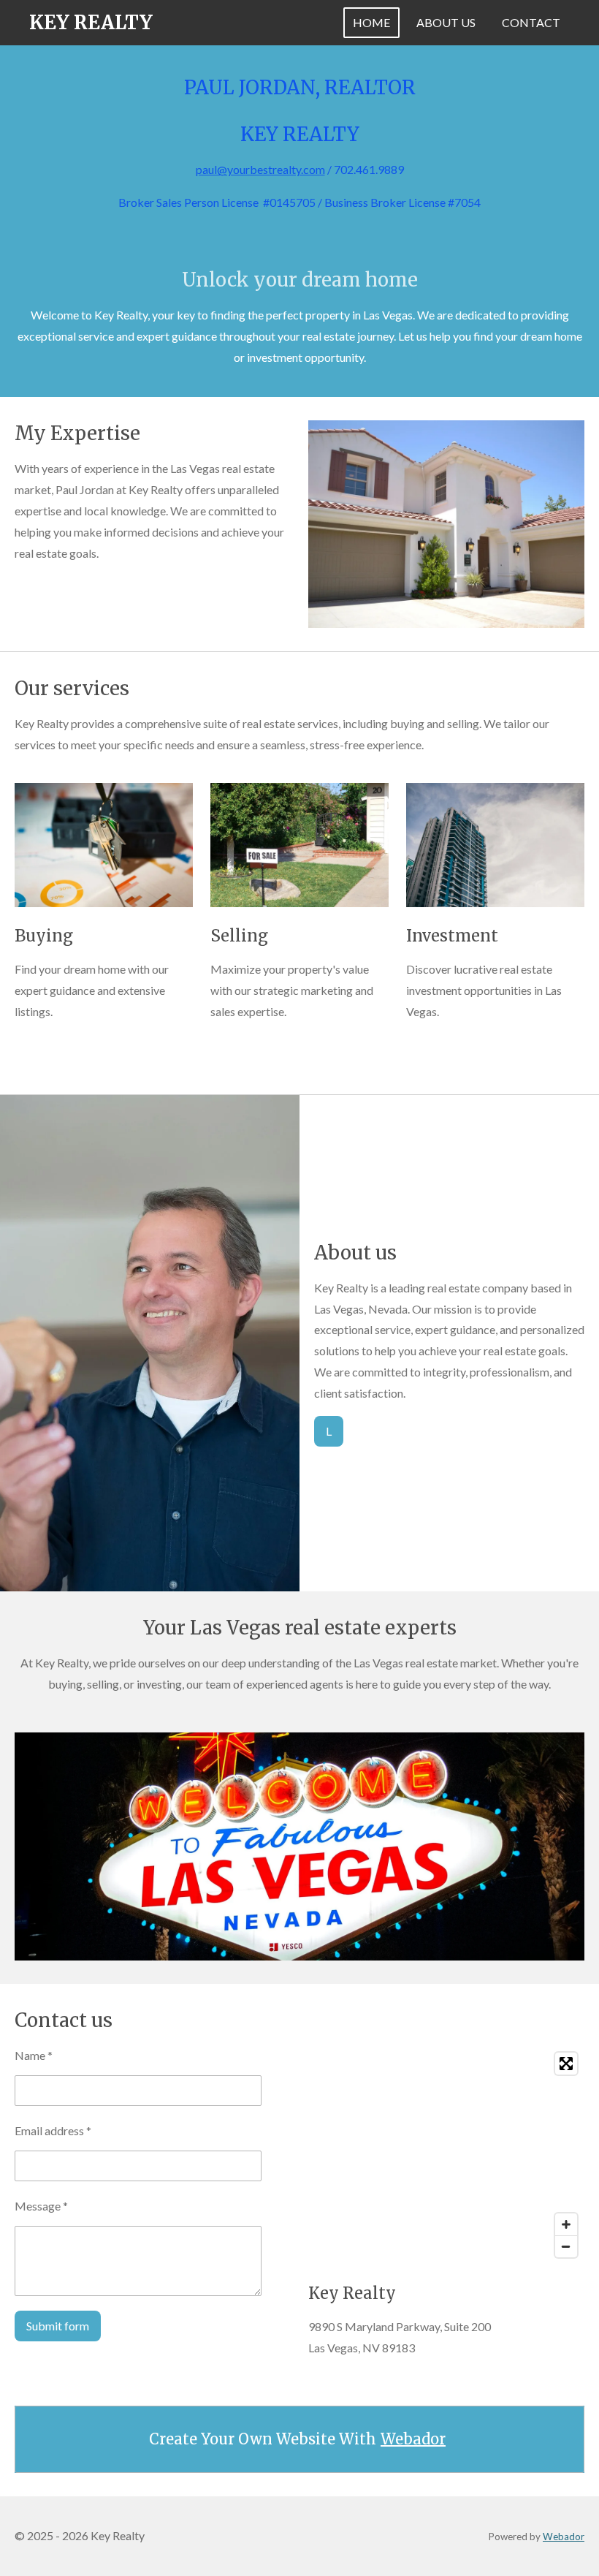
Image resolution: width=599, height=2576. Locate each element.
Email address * (53, 2130)
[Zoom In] (566, 2224)
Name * (34, 2055)
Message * (41, 2206)
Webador (413, 2439)
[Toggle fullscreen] (566, 2064)
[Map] (446, 2155)
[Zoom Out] (566, 2246)
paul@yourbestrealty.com (260, 169)
